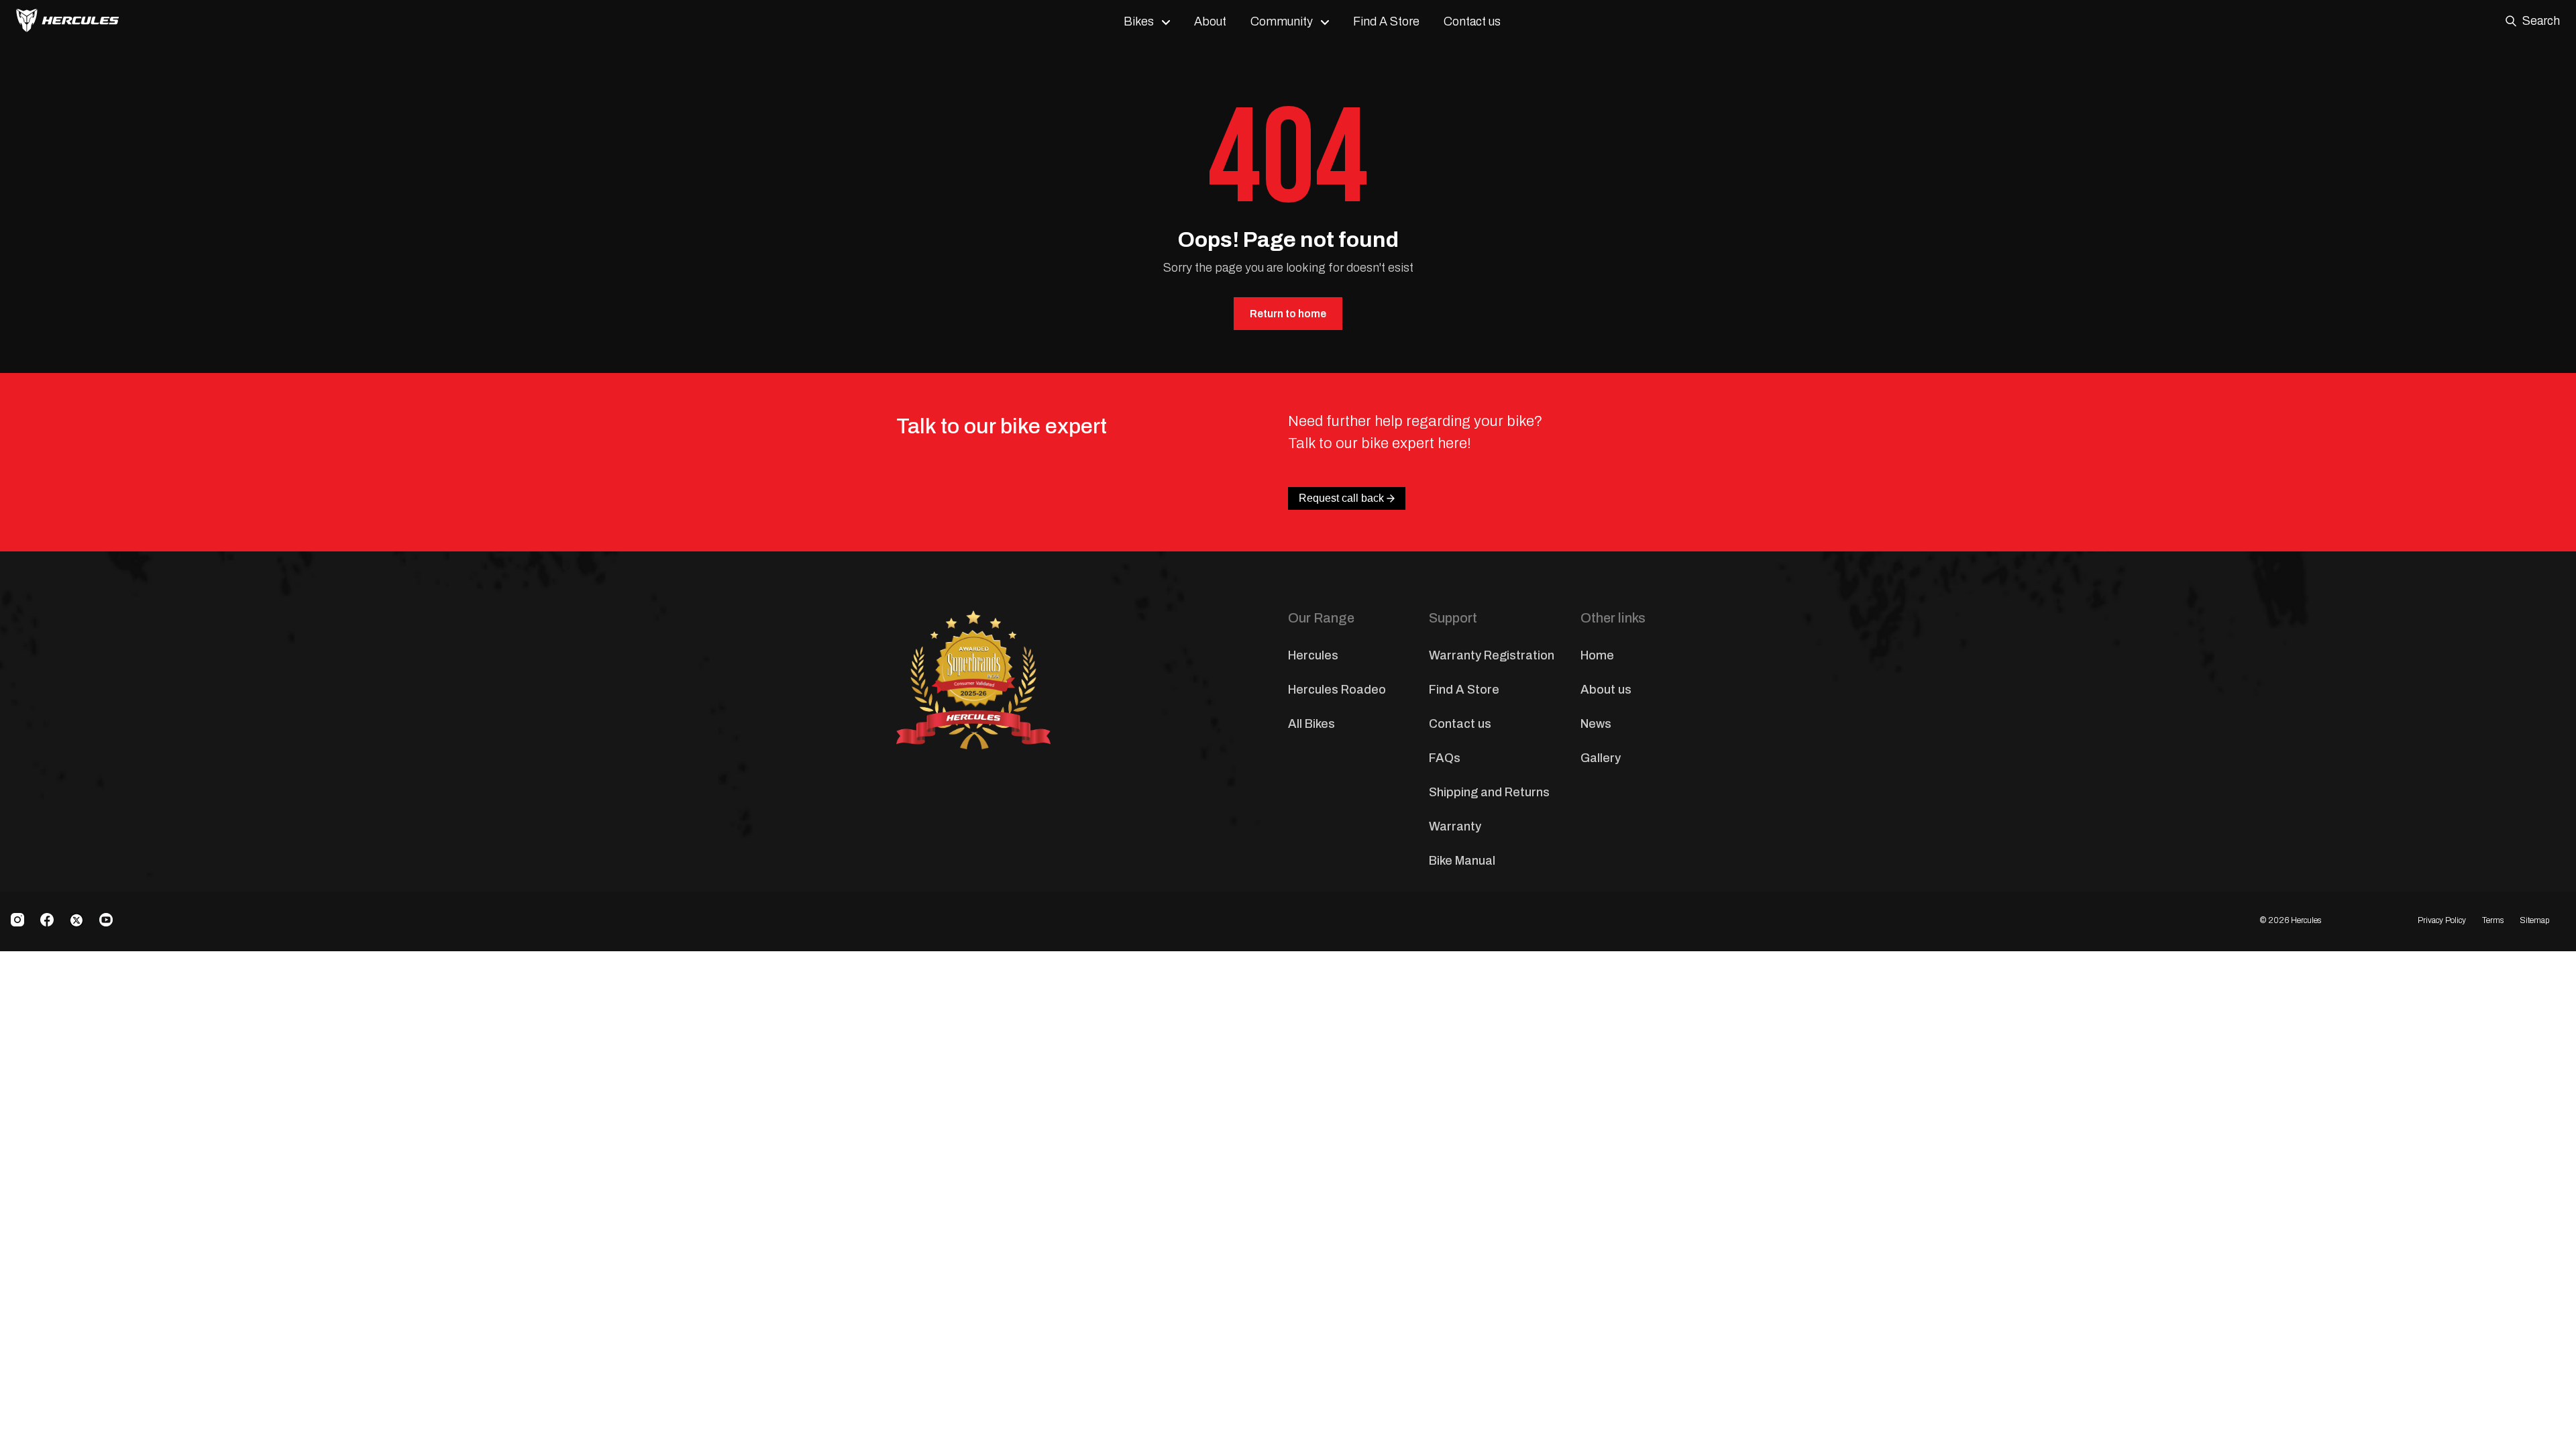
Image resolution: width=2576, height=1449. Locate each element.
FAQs (1445, 758)
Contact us (1472, 21)
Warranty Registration (1492, 655)
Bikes (1139, 21)
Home (1597, 655)
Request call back (1341, 498)
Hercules (1313, 655)
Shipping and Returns (1489, 792)
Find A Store (1386, 21)
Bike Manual (1462, 861)
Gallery (1601, 758)
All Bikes (1311, 724)
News (1596, 724)
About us (1606, 690)
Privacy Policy (2442, 920)
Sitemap (2534, 920)
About (1210, 21)
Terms (2493, 920)
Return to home (1288, 314)
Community (1282, 21)
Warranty (1455, 826)
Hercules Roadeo (1337, 690)
